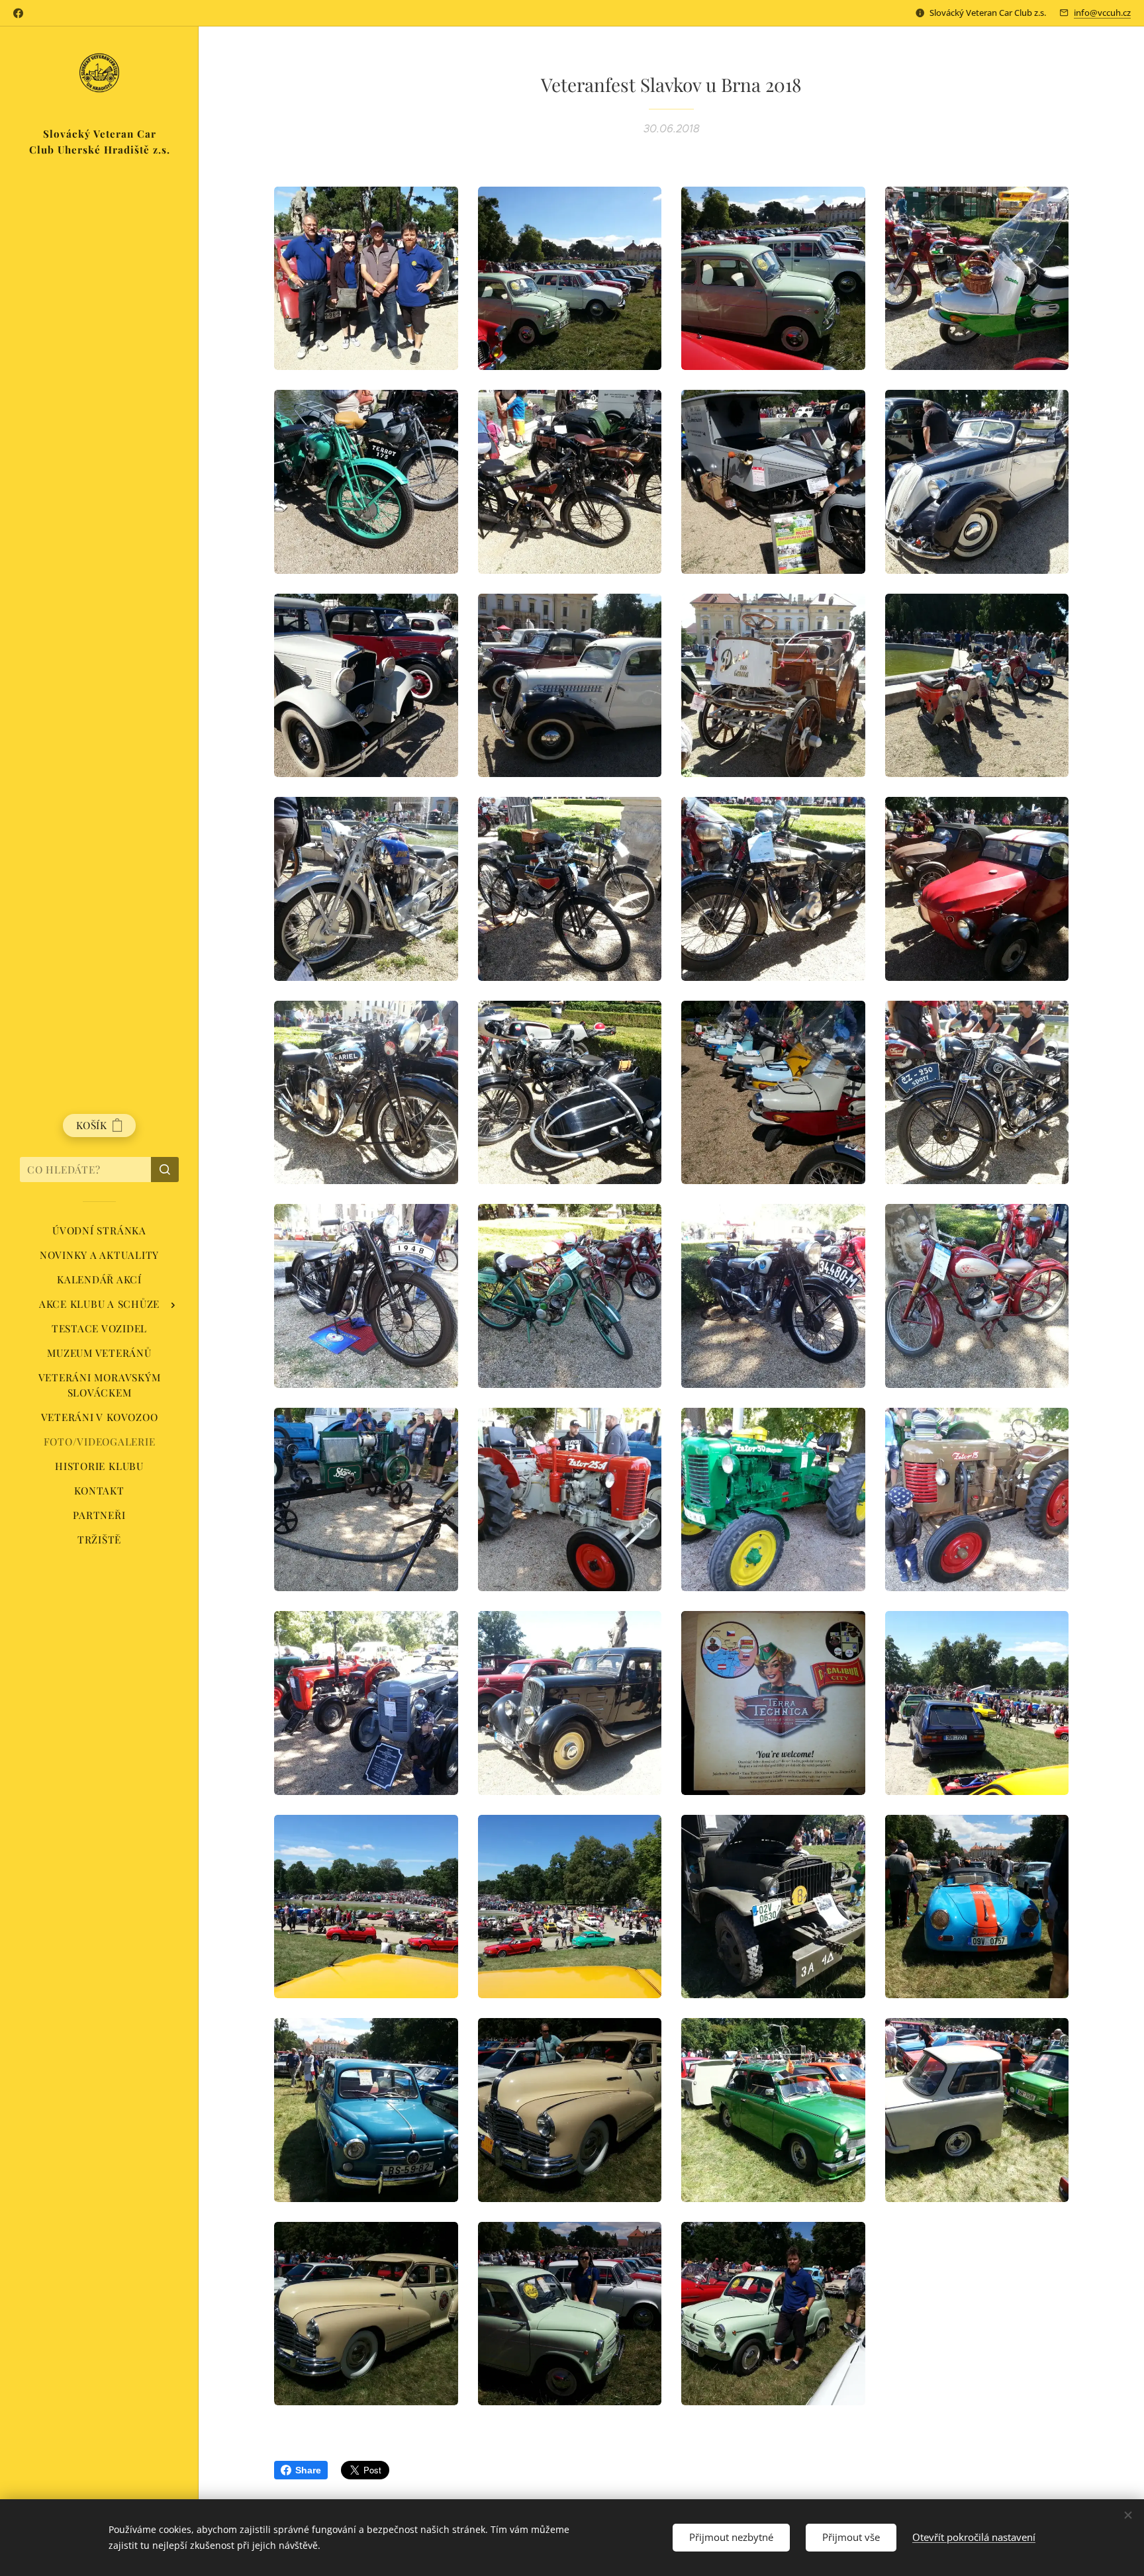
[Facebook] (18, 13)
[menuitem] (99, 1231)
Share (308, 2470)
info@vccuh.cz (1102, 13)
